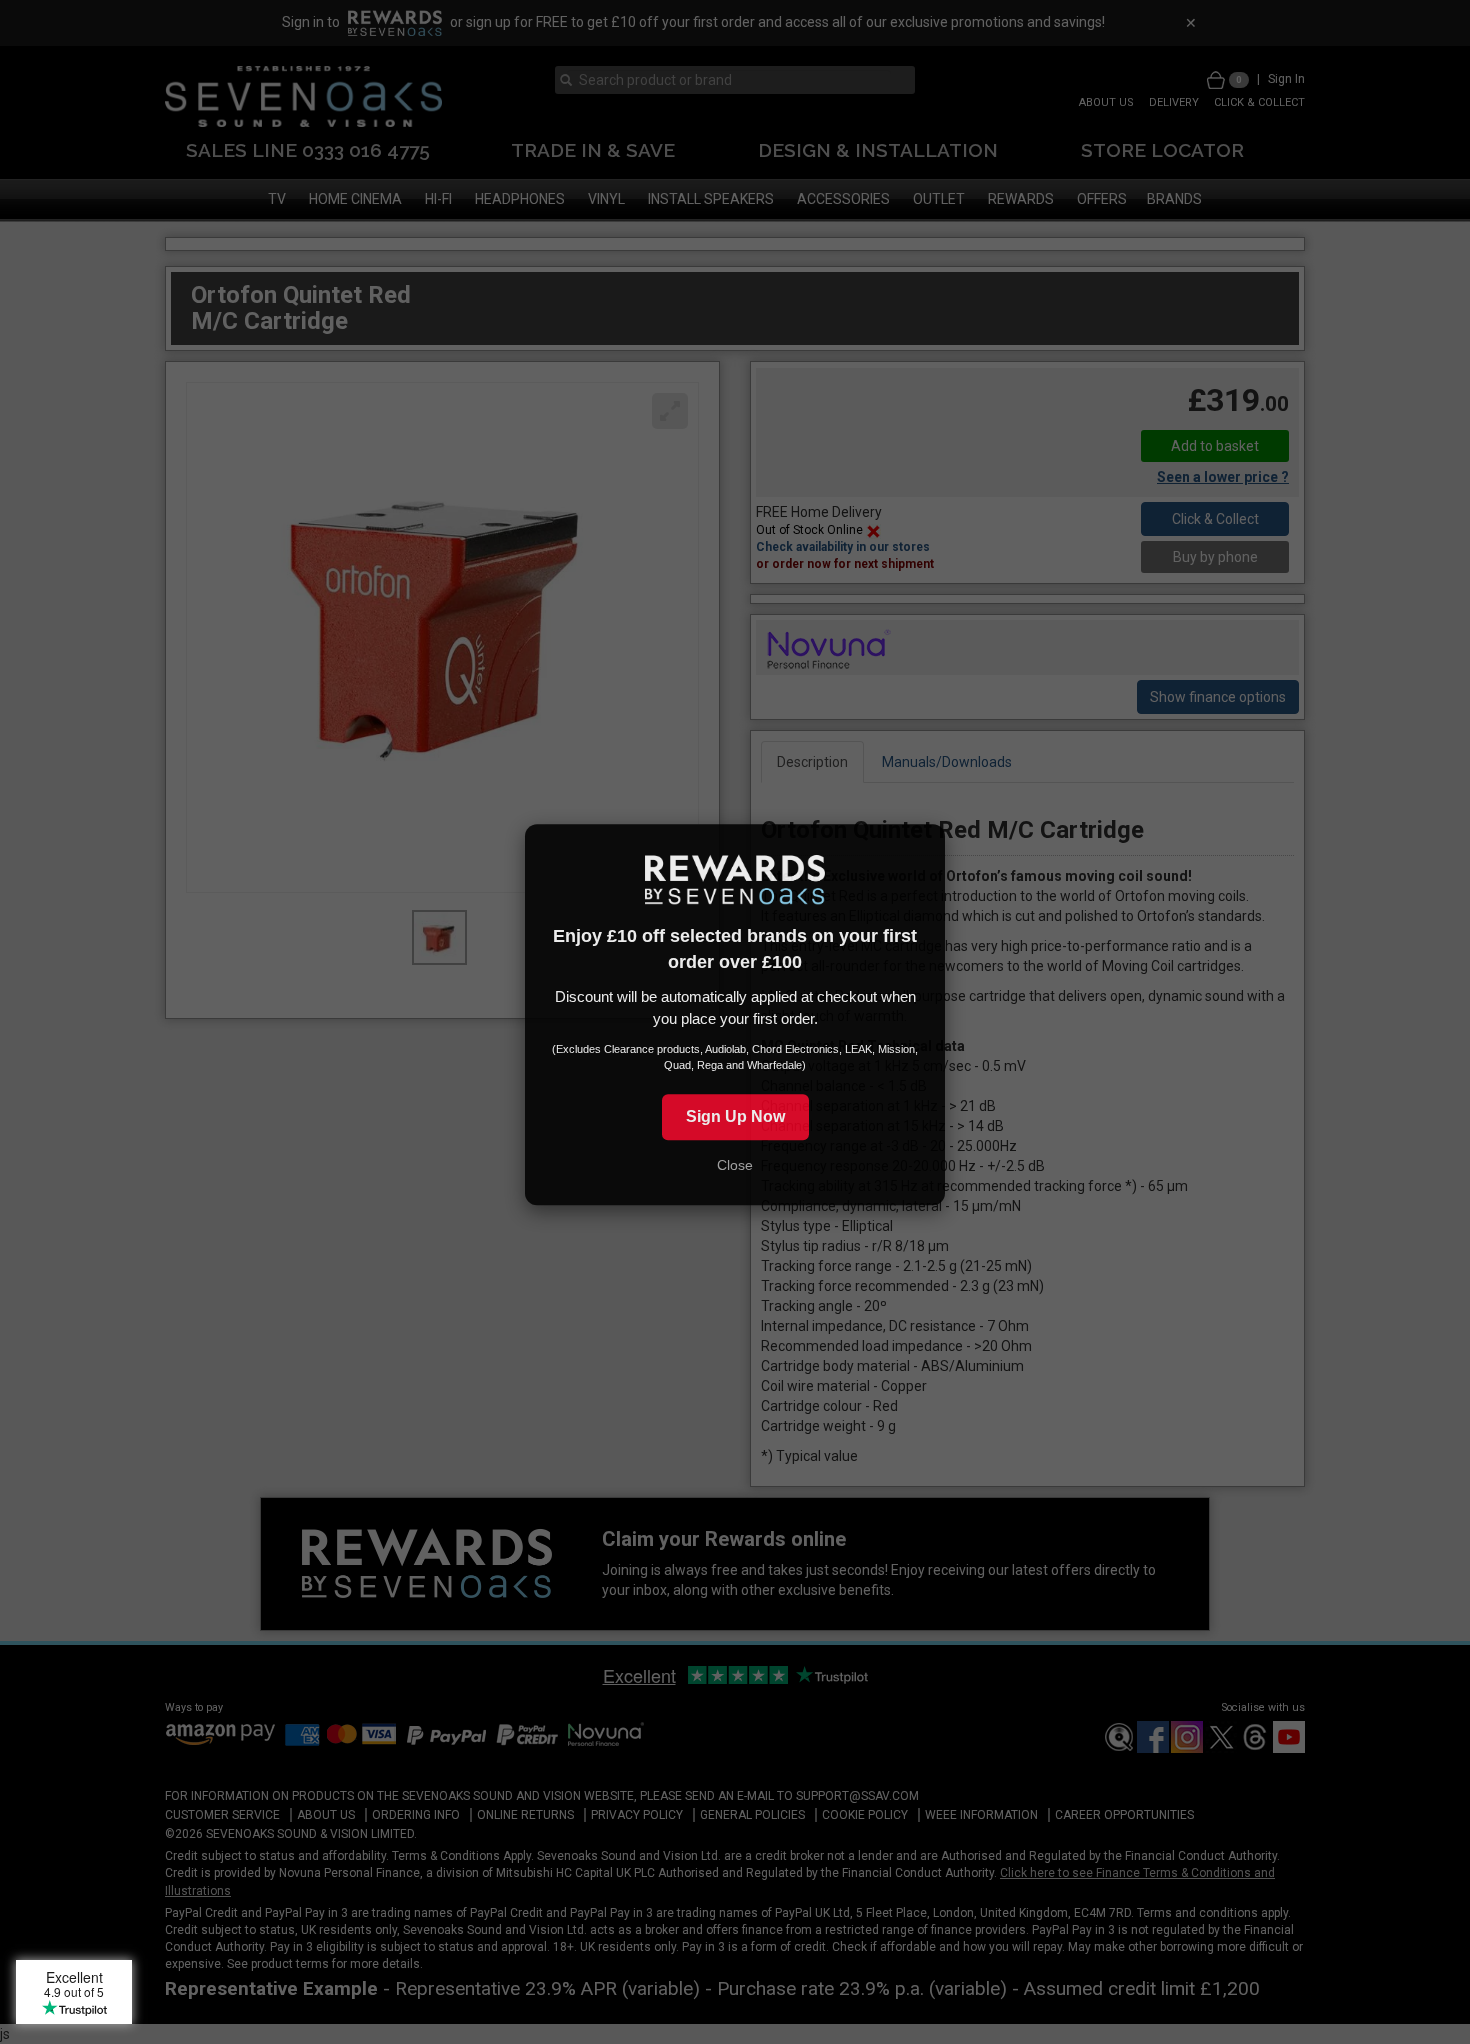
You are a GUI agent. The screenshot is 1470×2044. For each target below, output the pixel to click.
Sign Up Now (735, 1123)
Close (735, 1173)
